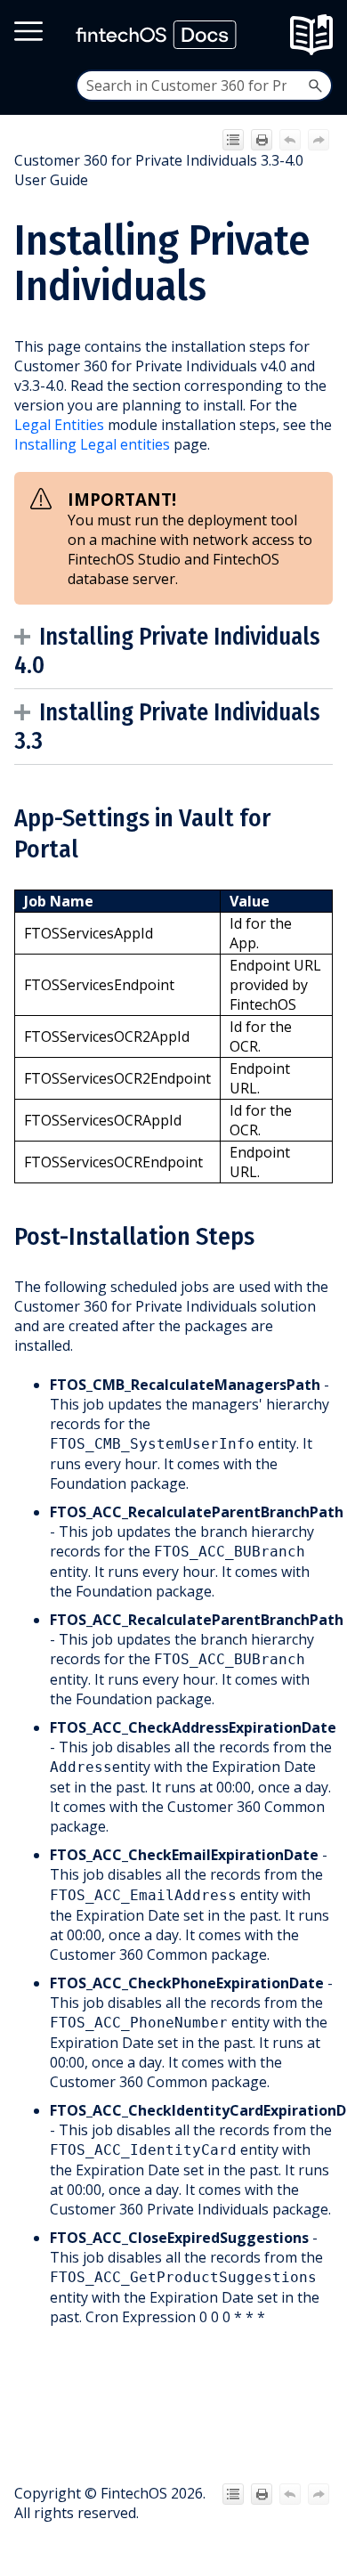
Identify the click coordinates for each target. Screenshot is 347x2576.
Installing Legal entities (92, 444)
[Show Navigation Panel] (317, 35)
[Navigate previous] (290, 140)
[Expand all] (233, 140)
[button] (315, 85)
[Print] (262, 140)
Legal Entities (59, 425)
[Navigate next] (319, 140)
